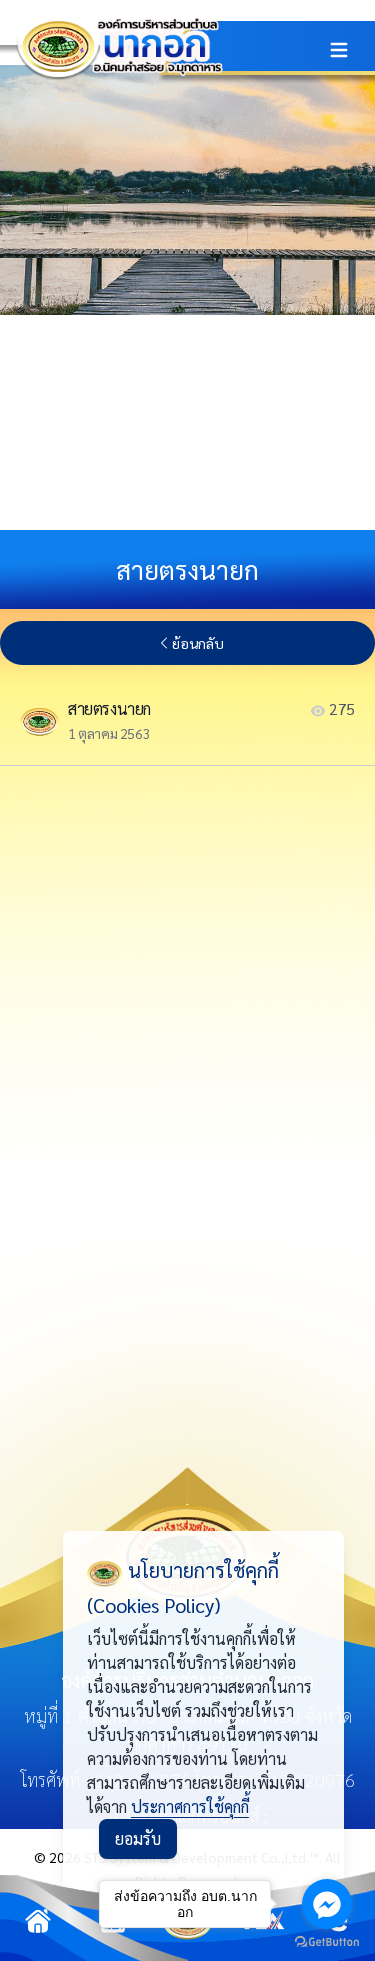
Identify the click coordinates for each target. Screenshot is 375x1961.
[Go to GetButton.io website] (327, 1941)
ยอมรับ (138, 1838)
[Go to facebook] (327, 1904)
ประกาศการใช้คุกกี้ (190, 1806)
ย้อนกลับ (198, 643)
